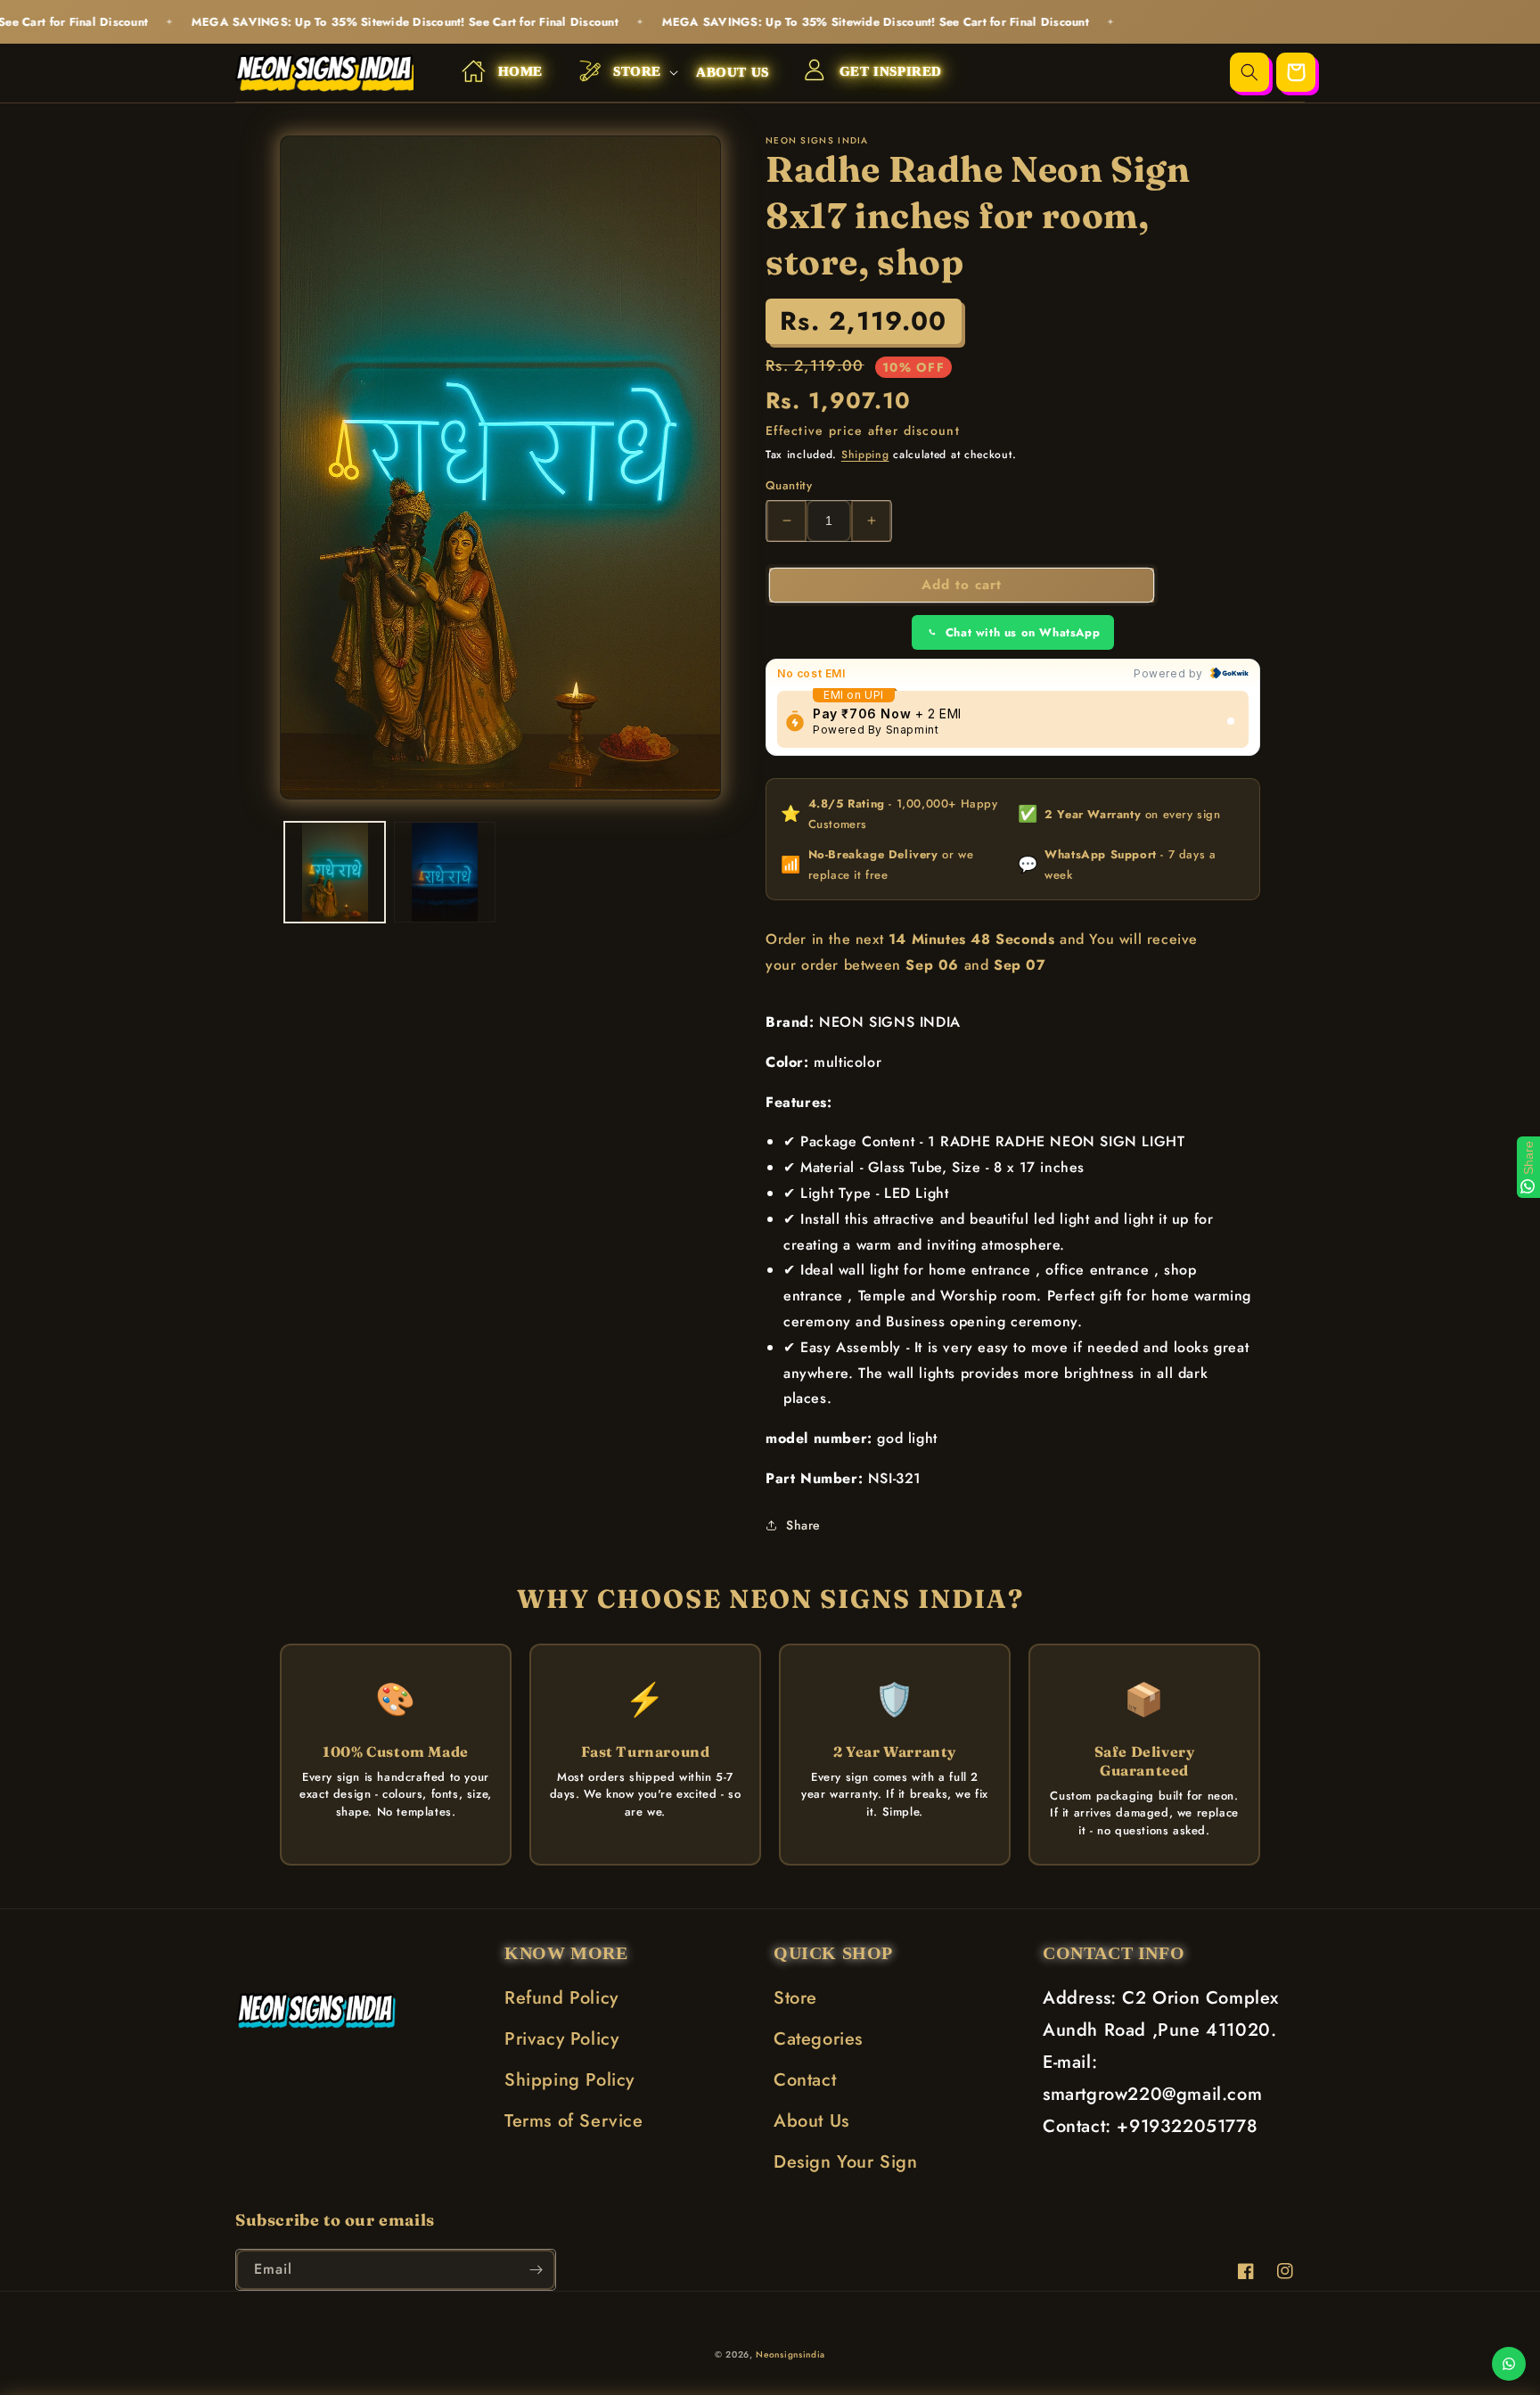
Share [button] (803, 1525)
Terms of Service (574, 2121)
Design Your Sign (846, 2162)
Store (795, 1998)
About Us (811, 2121)
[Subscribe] (536, 2270)
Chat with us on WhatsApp (1023, 632)
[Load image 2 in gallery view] (444, 872)
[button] (619, 73)
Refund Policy (561, 1998)
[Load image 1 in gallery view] (335, 872)
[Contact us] (1509, 2364)
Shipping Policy (569, 2080)
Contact (805, 2080)
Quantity (789, 485)
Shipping (865, 455)
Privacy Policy (561, 2039)
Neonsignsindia (790, 2354)
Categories (818, 2039)
